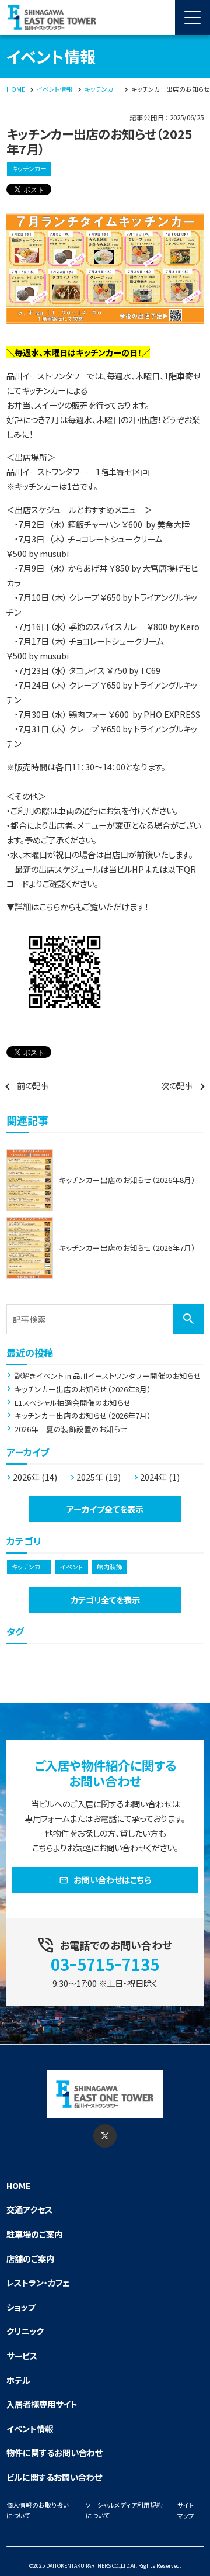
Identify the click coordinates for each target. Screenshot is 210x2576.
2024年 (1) (160, 1477)
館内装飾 (110, 1567)
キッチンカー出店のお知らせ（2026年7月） (83, 1416)
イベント (72, 1567)
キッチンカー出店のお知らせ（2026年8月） (83, 1389)
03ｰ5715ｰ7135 (105, 1964)
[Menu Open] (192, 18)
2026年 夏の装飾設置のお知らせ (71, 1429)
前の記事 (33, 1085)
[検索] (188, 1319)
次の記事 (177, 1085)
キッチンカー (29, 169)
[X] (105, 2136)
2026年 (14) (35, 1477)
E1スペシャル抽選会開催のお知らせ (73, 1403)
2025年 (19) (99, 1477)
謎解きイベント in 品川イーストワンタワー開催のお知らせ (108, 1376)
